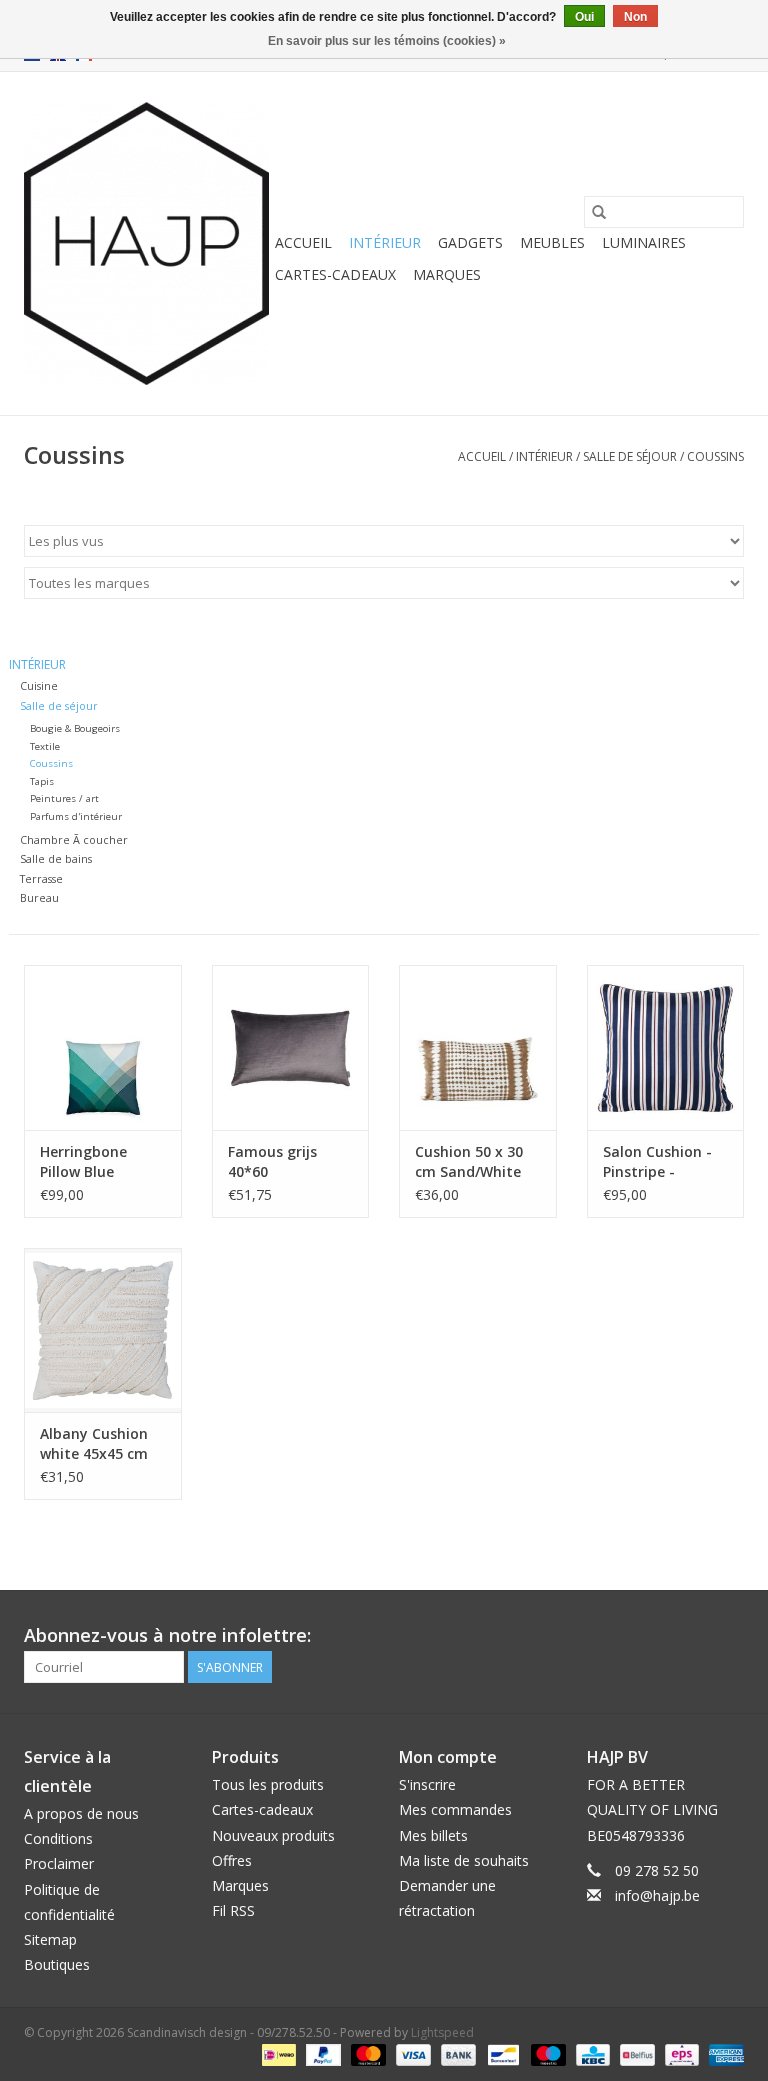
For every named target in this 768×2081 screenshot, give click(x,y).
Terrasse (41, 878)
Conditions (58, 1838)
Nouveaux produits (273, 1835)
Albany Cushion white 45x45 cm (94, 1443)
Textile (45, 746)
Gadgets (470, 242)
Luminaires (644, 242)
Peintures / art (64, 798)
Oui (584, 17)
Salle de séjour (630, 456)
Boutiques (57, 1964)
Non (635, 17)
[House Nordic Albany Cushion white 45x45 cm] (103, 1330)
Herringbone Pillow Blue (83, 1161)
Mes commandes (455, 1809)
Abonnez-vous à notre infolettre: (167, 1635)
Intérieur (385, 242)
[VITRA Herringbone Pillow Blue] (103, 1047)
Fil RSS (233, 1910)
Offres (232, 1860)
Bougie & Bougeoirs (75, 728)
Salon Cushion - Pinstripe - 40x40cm (657, 1162)
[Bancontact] (501, 2053)
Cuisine (39, 685)
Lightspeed (442, 2032)
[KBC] (591, 2053)
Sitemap (50, 1939)
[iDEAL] (277, 2053)
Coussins (715, 456)
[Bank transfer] (456, 2053)
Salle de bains (56, 858)
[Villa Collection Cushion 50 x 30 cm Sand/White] (478, 1047)
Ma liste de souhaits (464, 1860)
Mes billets (433, 1835)
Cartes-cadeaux (335, 274)
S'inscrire (427, 1784)
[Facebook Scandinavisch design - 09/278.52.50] (656, 1636)
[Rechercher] (599, 212)
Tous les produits (268, 1784)
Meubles (552, 242)
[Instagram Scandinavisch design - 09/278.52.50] (728, 1636)
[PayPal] (321, 2053)
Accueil (303, 242)
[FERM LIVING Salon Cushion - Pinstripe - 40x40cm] (666, 1047)
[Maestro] (546, 2053)
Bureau (39, 897)
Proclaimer (59, 1863)
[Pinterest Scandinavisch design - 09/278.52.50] (692, 1636)
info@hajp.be (657, 1895)
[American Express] (723, 2053)
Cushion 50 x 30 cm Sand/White (469, 1161)
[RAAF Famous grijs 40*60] (291, 1047)
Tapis (42, 781)
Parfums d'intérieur (76, 816)
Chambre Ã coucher (74, 839)
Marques (447, 274)
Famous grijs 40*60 (272, 1161)
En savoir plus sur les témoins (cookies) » (387, 41)
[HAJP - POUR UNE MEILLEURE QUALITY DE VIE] (146, 243)
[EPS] (680, 2053)
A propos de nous (81, 1813)
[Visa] (411, 2053)
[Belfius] (635, 2053)
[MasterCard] (366, 2053)
